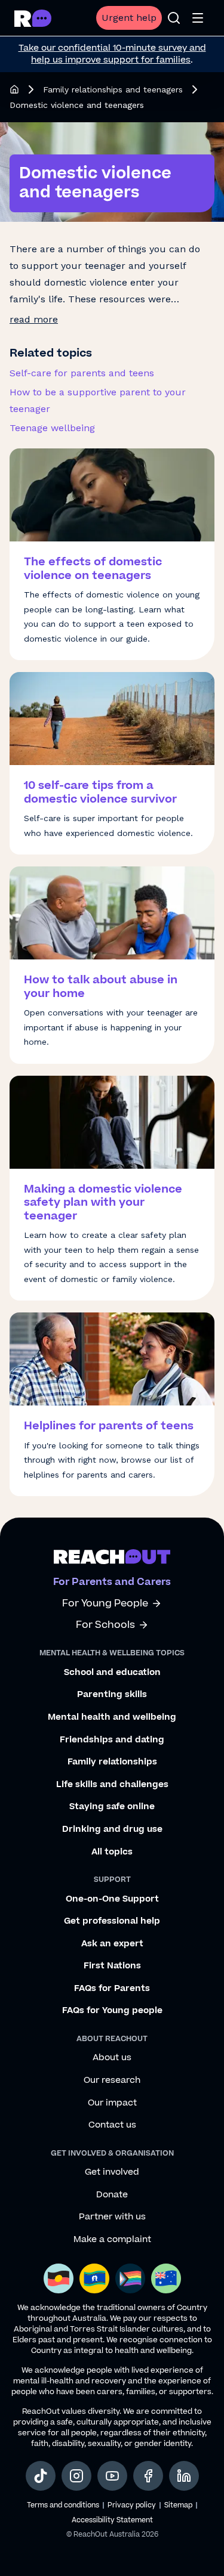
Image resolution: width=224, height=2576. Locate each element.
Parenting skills (112, 1695)
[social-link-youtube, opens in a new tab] (112, 2476)
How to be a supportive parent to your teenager (98, 400)
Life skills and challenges (112, 1785)
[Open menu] (198, 18)
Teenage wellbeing (52, 428)
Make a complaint (112, 2240)
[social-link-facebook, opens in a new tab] (148, 2476)
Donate (112, 2195)
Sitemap (178, 2505)
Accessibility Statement (112, 2520)
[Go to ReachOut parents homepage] (112, 1556)
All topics (112, 1852)
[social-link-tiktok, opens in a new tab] (41, 2476)
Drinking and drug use (112, 1829)
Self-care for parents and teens (82, 373)
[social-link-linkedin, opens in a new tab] (184, 2476)
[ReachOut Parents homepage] (14, 89)
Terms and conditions (63, 2505)
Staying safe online (112, 1807)
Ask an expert (112, 1944)
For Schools (105, 1625)
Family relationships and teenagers (113, 89)
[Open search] (174, 18)
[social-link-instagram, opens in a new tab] (76, 2476)
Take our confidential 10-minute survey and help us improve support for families (112, 54)
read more (34, 319)
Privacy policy (132, 2505)
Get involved (112, 2172)
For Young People (105, 1604)
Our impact (112, 2103)
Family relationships (112, 1762)
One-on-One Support (112, 1899)
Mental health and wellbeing (112, 1717)
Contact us (112, 2125)
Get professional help (112, 1921)
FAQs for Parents (112, 1989)
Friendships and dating (112, 1740)
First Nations (112, 1966)
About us (112, 2058)
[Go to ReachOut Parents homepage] (33, 18)
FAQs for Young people (112, 2011)
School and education (112, 1673)
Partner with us (112, 2217)
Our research (112, 2080)
